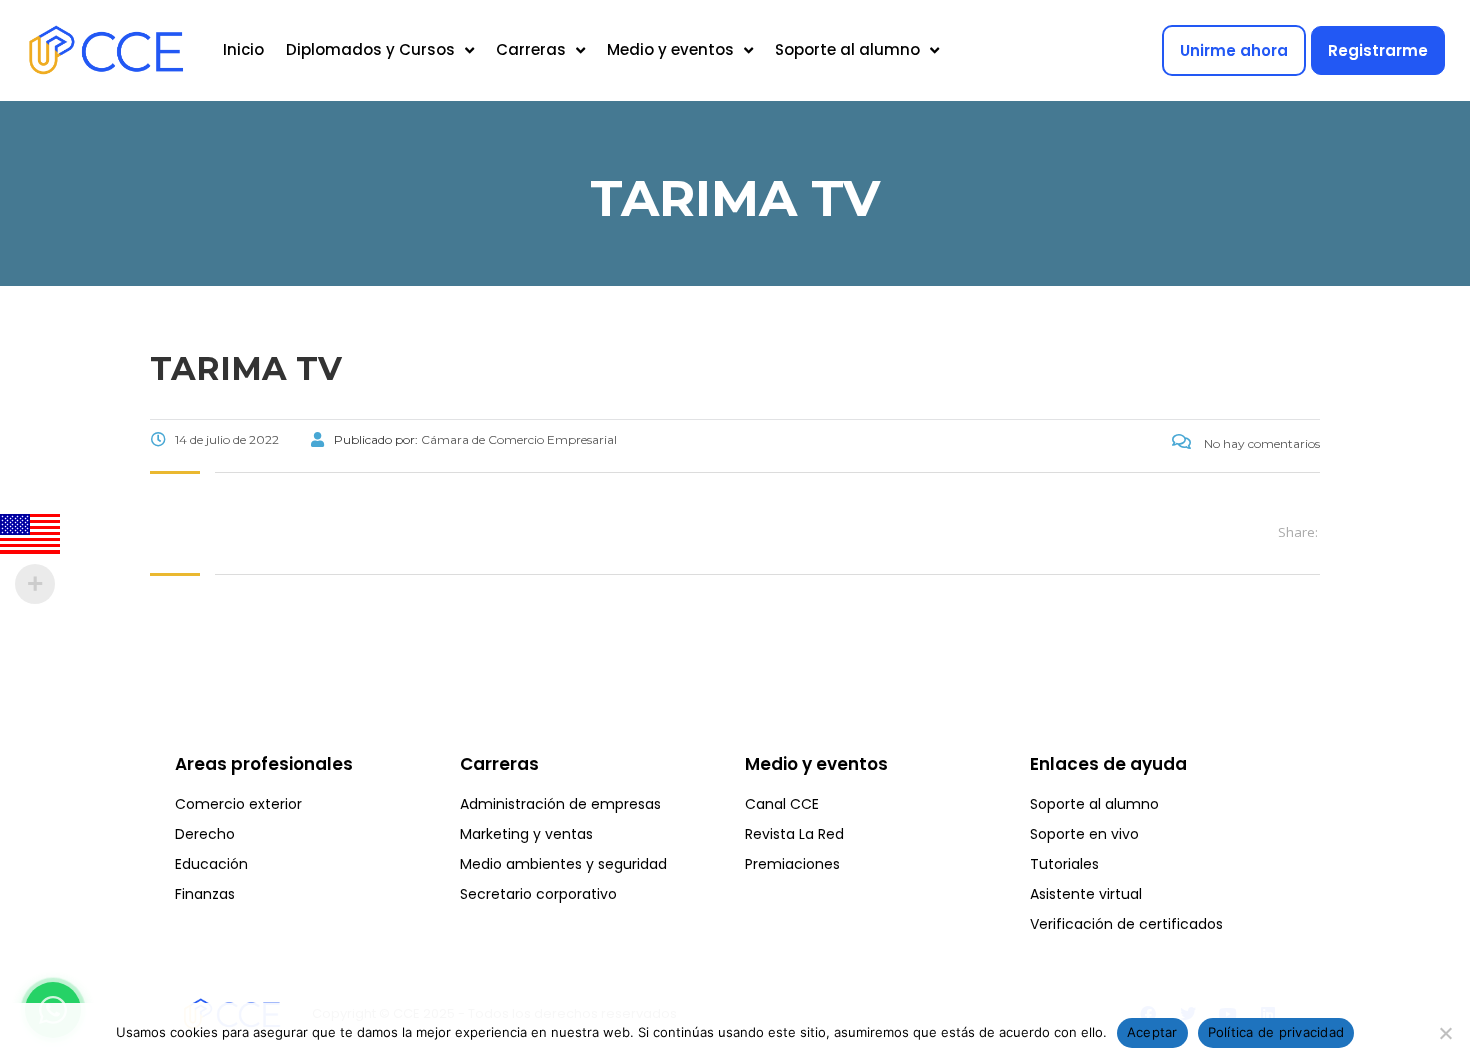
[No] (1445, 1033)
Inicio (243, 49)
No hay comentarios (1260, 443)
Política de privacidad (1276, 1032)
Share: (1298, 532)
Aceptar (1152, 1032)
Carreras (531, 49)
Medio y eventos (670, 49)
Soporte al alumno (847, 49)
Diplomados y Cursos (370, 49)
